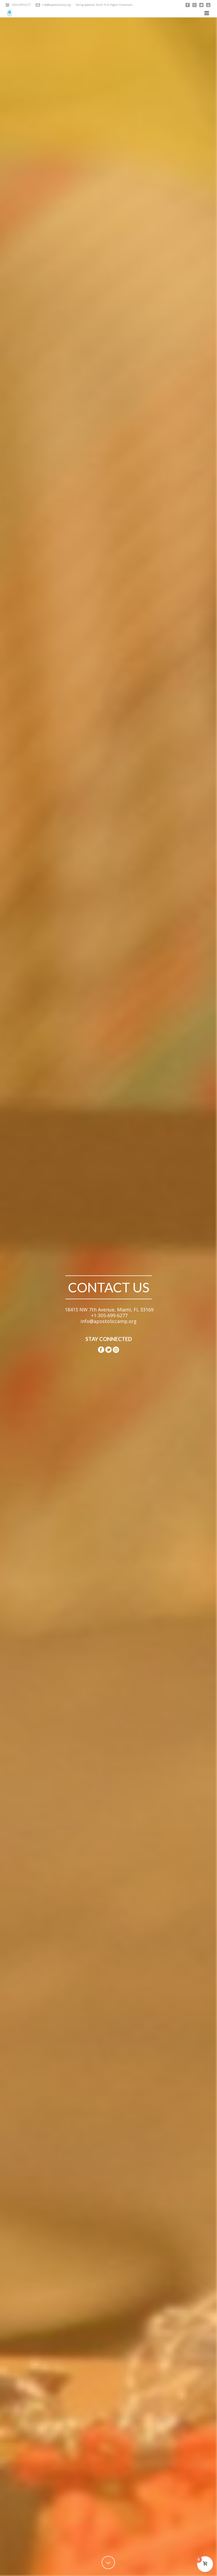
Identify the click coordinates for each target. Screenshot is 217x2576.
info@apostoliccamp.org (56, 5)
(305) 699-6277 (21, 5)
